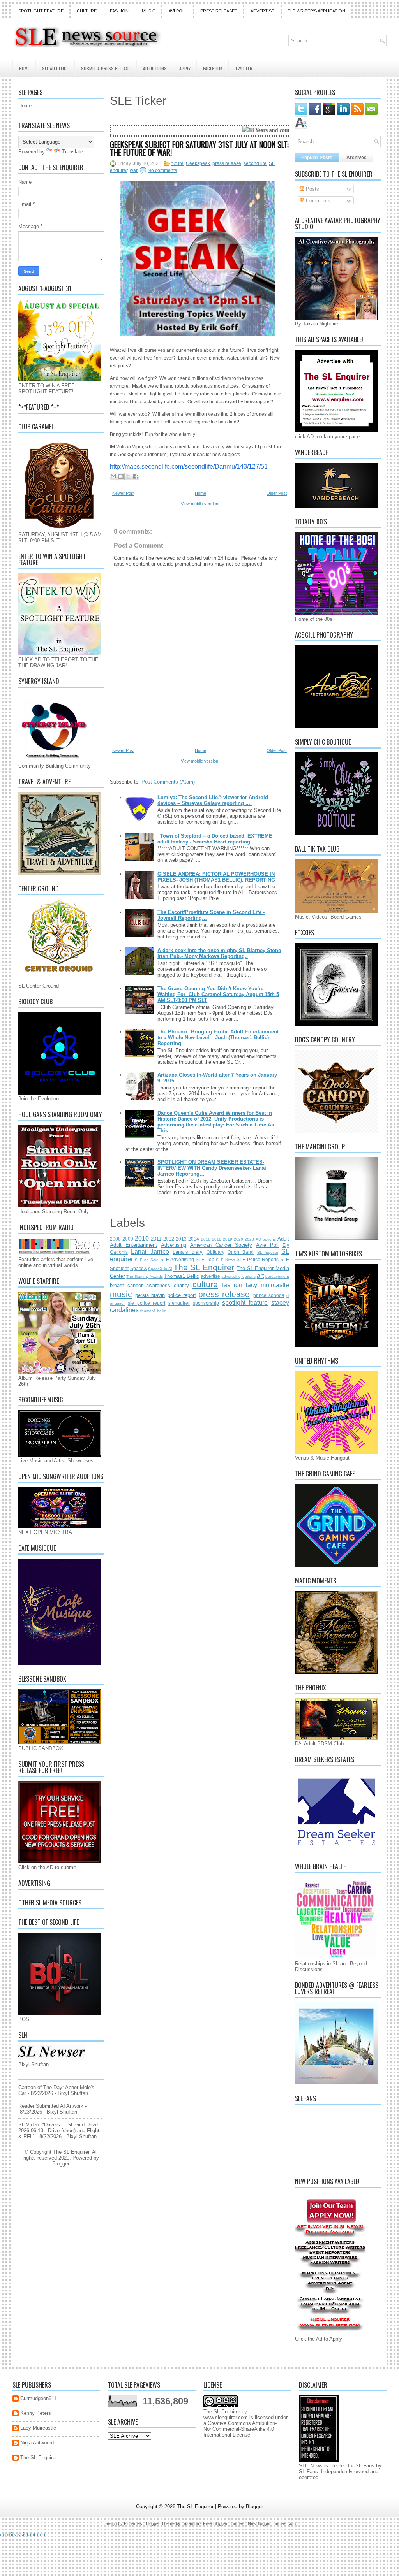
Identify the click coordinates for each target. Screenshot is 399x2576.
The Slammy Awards (144, 1277)
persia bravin (150, 1295)
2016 (206, 1239)
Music (149, 11)
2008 (115, 1239)
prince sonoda (269, 1295)
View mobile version (199, 504)
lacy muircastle (267, 1285)
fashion (232, 1285)
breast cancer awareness (140, 1285)
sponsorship (206, 1303)
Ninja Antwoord (37, 2443)
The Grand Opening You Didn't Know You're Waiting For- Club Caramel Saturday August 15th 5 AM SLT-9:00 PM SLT (218, 994)
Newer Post (123, 493)
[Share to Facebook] (136, 476)
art (260, 1276)
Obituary (215, 1252)
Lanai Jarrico (150, 1252)
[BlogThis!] (121, 476)
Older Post (277, 493)
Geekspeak (198, 163)
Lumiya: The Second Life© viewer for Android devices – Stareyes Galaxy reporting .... (213, 800)
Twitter (244, 68)
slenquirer (179, 1303)
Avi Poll (178, 11)
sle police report (147, 1303)
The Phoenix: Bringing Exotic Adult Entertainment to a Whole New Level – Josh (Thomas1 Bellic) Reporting (218, 1038)
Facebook (213, 68)
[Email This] (113, 476)
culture (205, 1284)
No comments (162, 170)
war (134, 170)
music (121, 1294)
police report (182, 1295)
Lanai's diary (188, 1252)
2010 (142, 1238)
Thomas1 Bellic (182, 1276)
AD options (266, 1239)
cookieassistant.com (23, 2535)
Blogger (61, 2164)
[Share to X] (128, 476)
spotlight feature (245, 1303)
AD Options (155, 68)
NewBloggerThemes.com (272, 2523)
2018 (217, 1239)
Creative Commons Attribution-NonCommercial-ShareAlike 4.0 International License (240, 2429)
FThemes (133, 2523)
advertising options (238, 1277)
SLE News (225, 1260)
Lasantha (190, 2523)
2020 (238, 1239)
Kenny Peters (36, 2413)
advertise (210, 1276)
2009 (128, 1239)
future (177, 163)
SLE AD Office (55, 68)
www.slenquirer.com (226, 2417)
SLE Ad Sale (147, 1260)
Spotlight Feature (41, 11)
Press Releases (219, 11)
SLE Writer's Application (316, 11)
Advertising (174, 1245)
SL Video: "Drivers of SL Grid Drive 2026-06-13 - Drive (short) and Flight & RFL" (59, 2131)
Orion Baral (241, 1252)
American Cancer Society (221, 1245)
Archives (357, 158)
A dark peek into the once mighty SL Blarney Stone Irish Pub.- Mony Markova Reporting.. (219, 953)
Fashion (119, 11)
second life (255, 163)
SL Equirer (268, 1252)
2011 (156, 1239)
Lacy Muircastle (38, 2428)
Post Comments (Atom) (168, 782)
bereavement (277, 1277)
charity (181, 1285)
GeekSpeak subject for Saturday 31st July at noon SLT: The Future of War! (199, 148)
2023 (249, 1239)
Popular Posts (317, 158)
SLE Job (205, 1259)
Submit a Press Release (106, 68)
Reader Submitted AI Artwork (51, 2106)
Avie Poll (267, 1245)
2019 (228, 1239)
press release (227, 163)
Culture (87, 11)
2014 (194, 1239)
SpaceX (139, 1268)
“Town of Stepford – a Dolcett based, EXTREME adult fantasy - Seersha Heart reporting (215, 839)
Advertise (262, 11)
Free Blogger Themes (224, 2523)
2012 (169, 1239)
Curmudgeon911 (38, 2398)
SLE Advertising (177, 1259)
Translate (72, 152)
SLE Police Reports (258, 1259)
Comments (317, 201)
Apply (185, 68)
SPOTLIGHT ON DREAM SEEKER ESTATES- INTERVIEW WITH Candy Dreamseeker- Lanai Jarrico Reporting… (212, 1168)
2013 (181, 1239)
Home (24, 68)
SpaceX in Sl (160, 1269)
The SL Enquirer (204, 1267)
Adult (283, 1239)
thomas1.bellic (153, 1311)
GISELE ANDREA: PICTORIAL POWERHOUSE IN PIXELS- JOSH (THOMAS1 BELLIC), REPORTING (216, 877)
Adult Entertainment (133, 1245)
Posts (312, 189)
